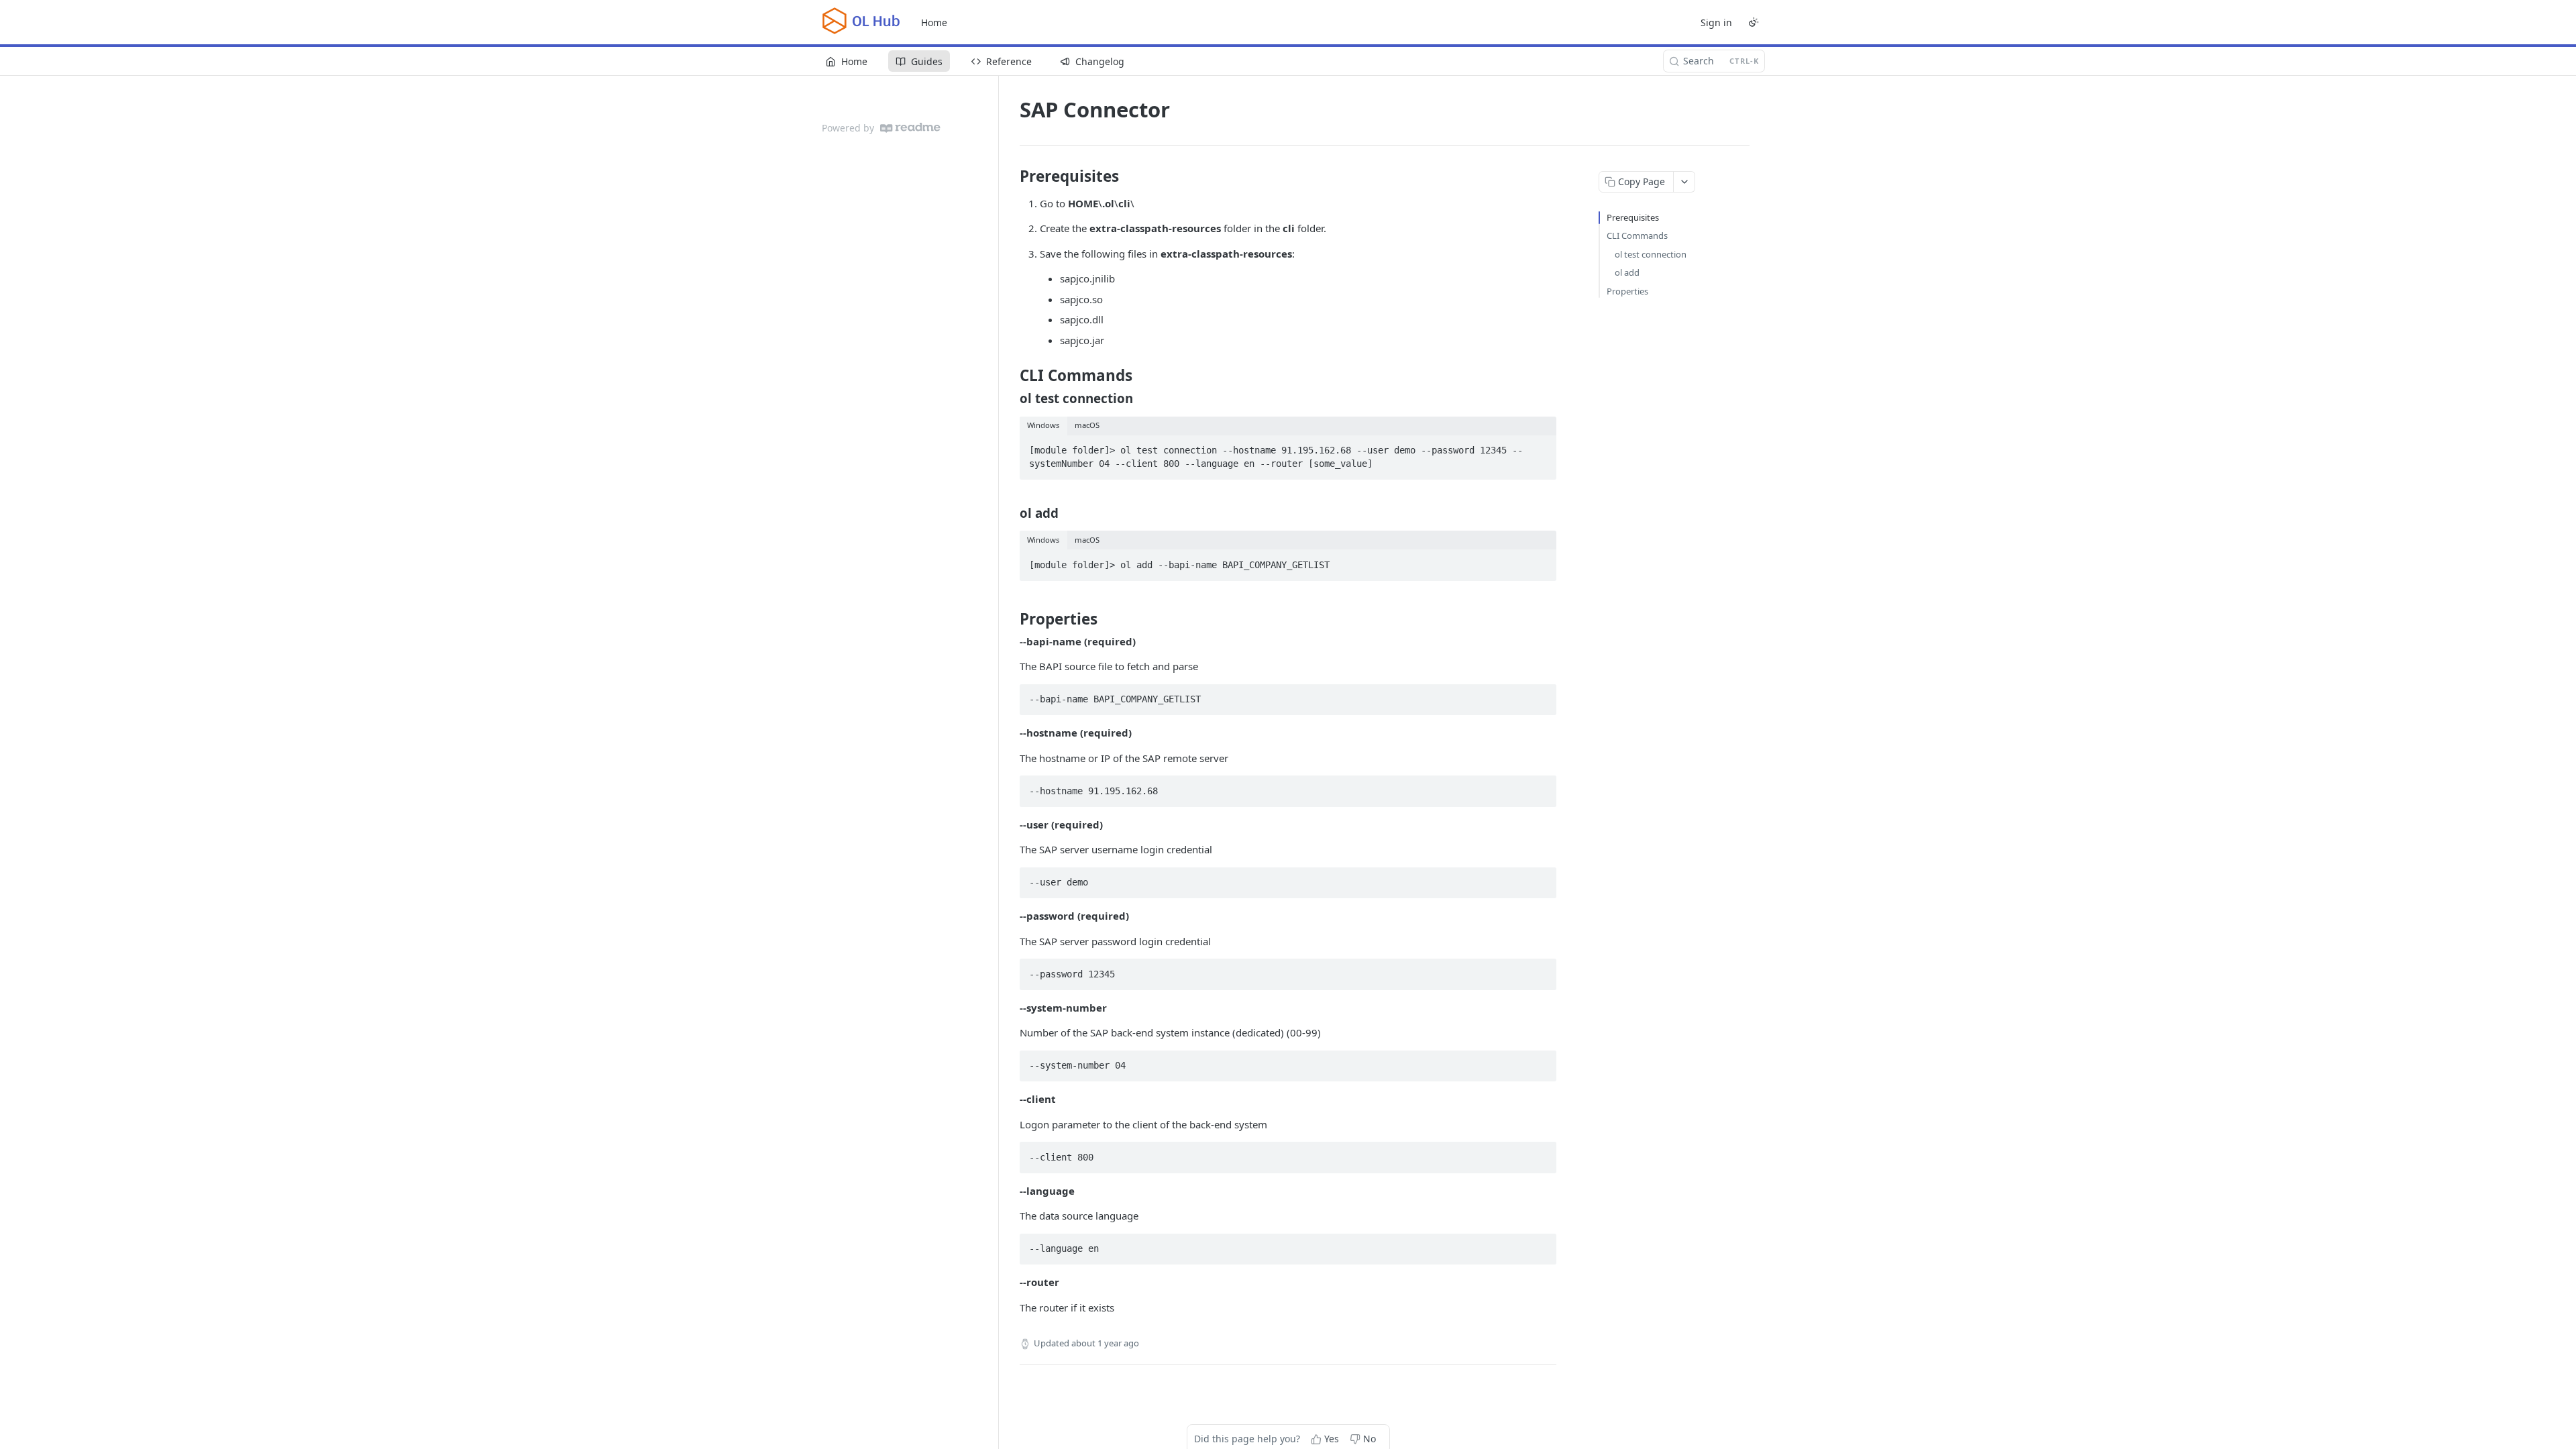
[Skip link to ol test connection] (1011, 398)
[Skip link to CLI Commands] (1011, 376)
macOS (1087, 425)
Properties (1627, 291)
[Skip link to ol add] (1011, 513)
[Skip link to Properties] (1011, 619)
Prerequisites (1633, 217)
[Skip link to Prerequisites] (1011, 176)
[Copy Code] (1540, 446)
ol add (1627, 272)
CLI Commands (1637, 235)
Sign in (1716, 22)
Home (934, 22)
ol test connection (1651, 254)
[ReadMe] (910, 128)
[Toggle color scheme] (1754, 22)
